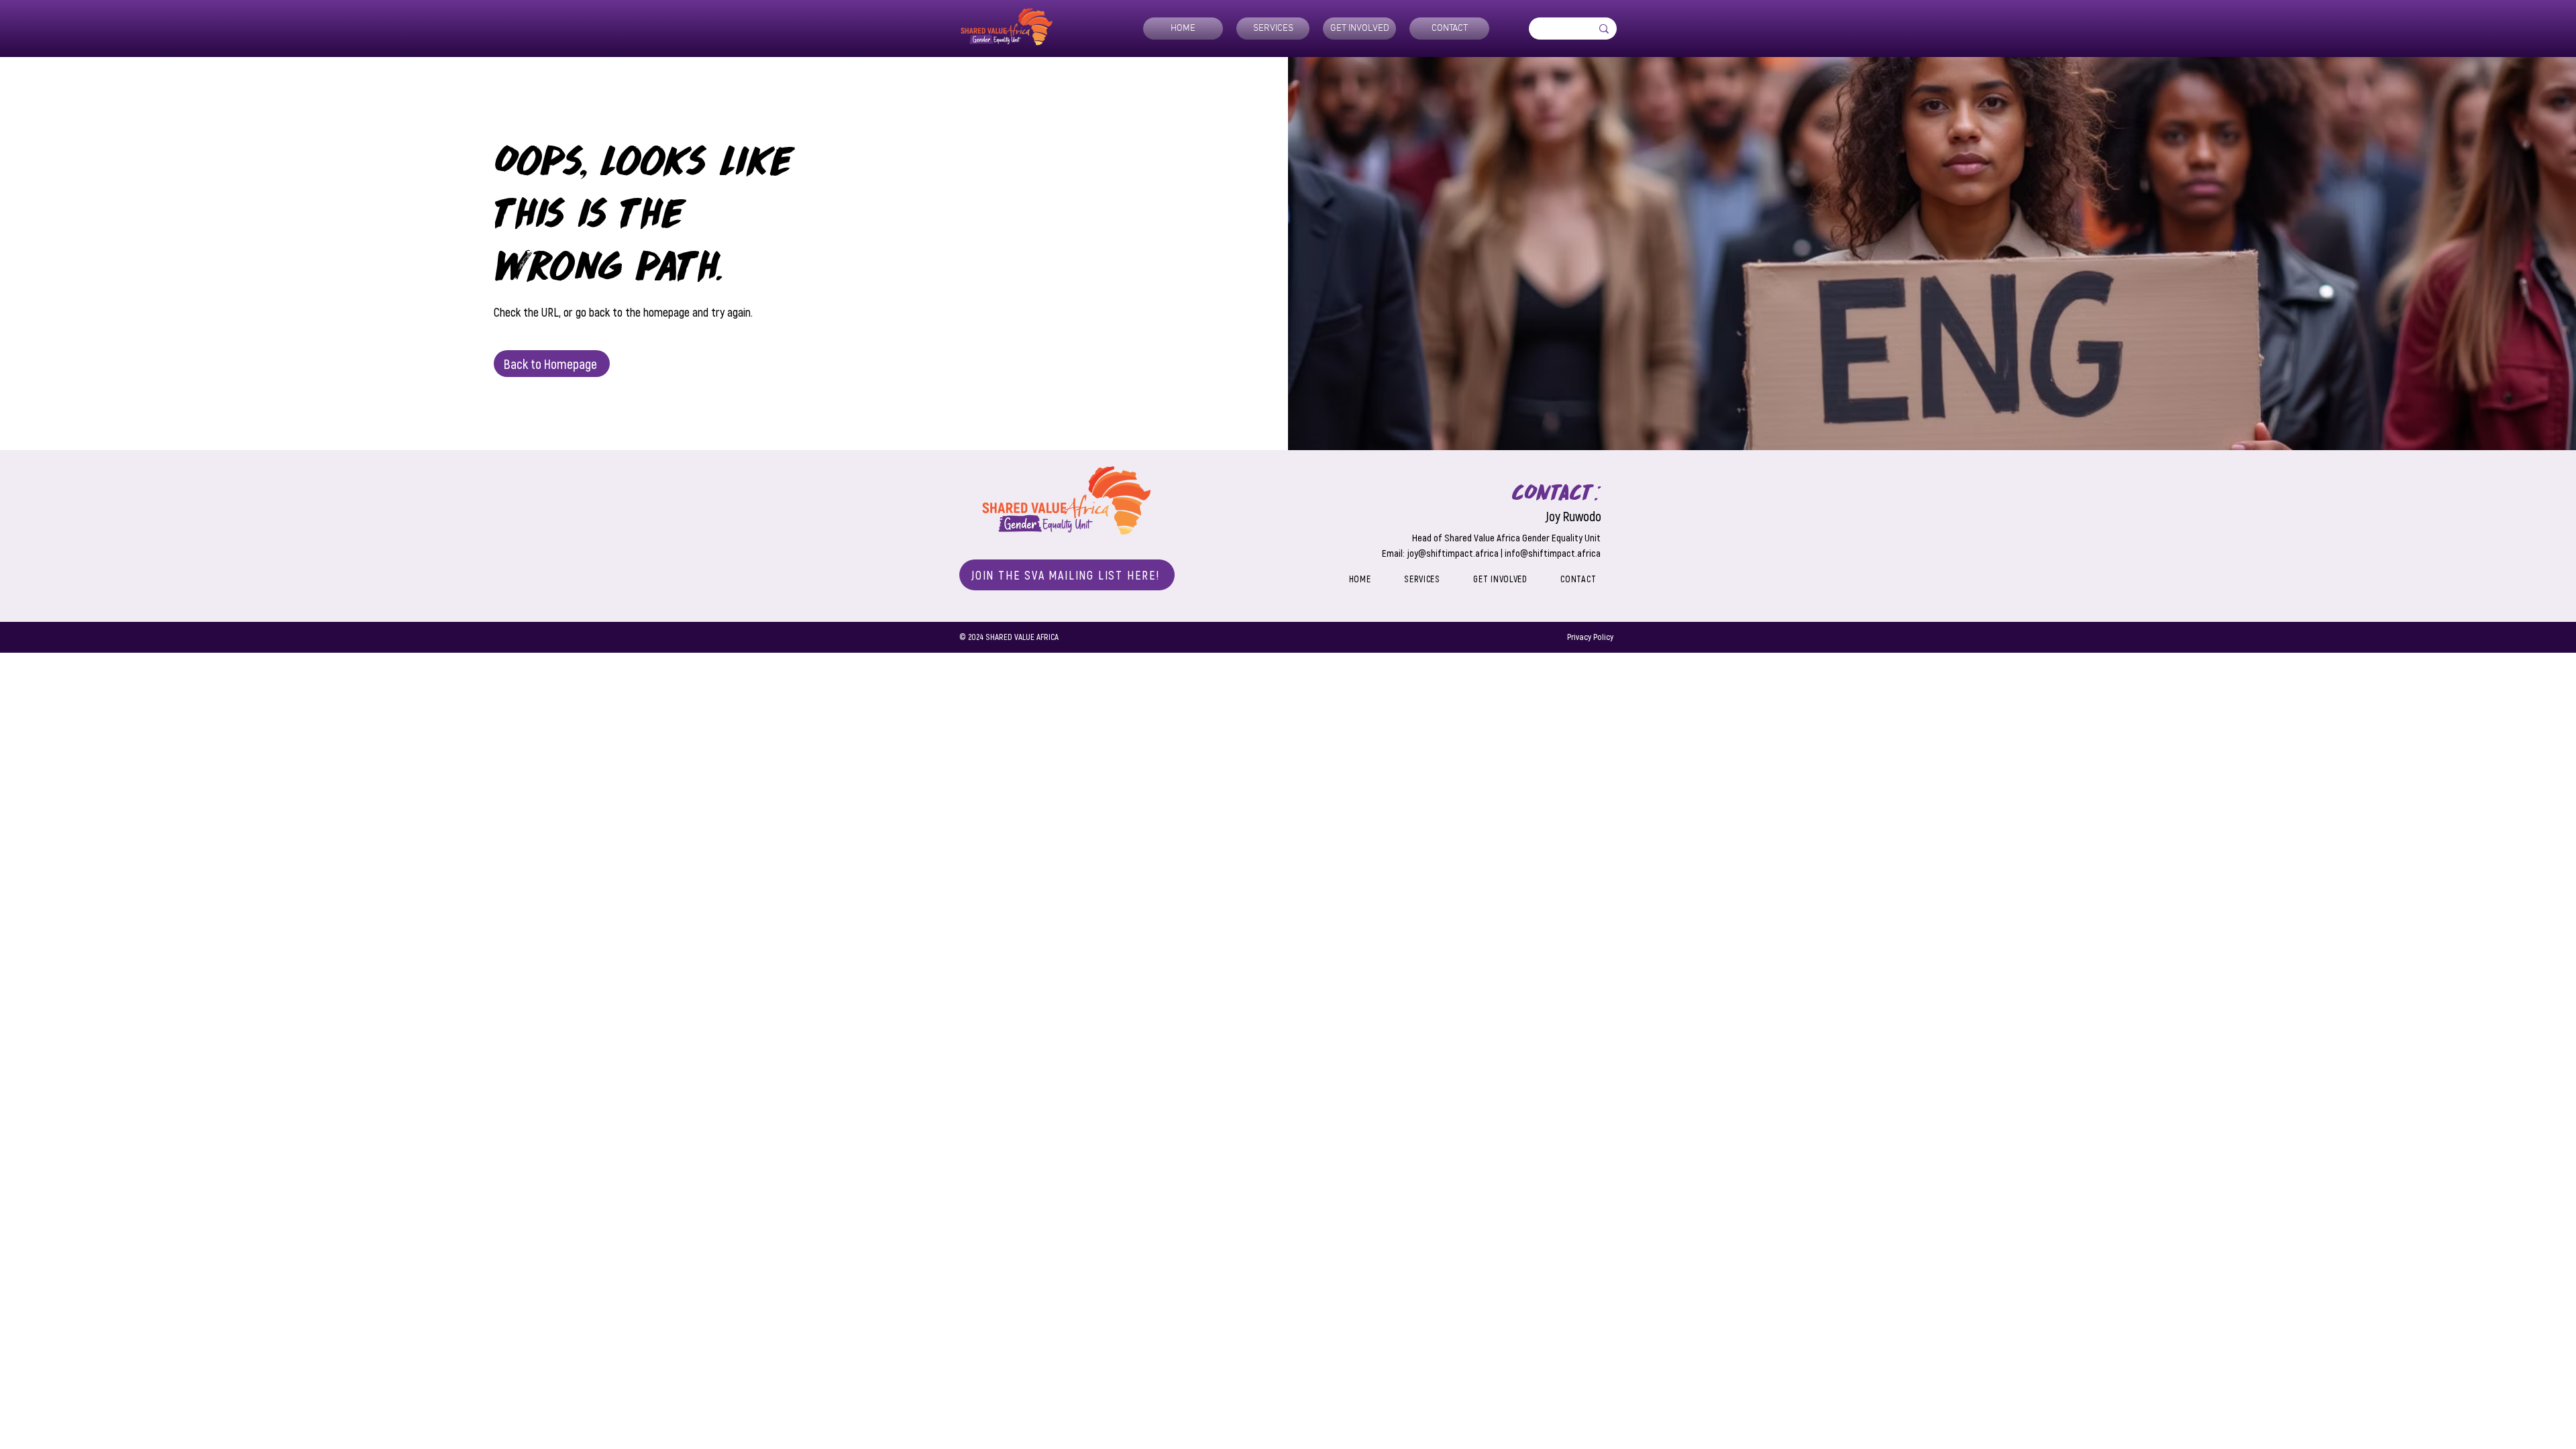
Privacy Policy (1590, 637)
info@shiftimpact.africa (1553, 553)
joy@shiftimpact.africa (1453, 553)
